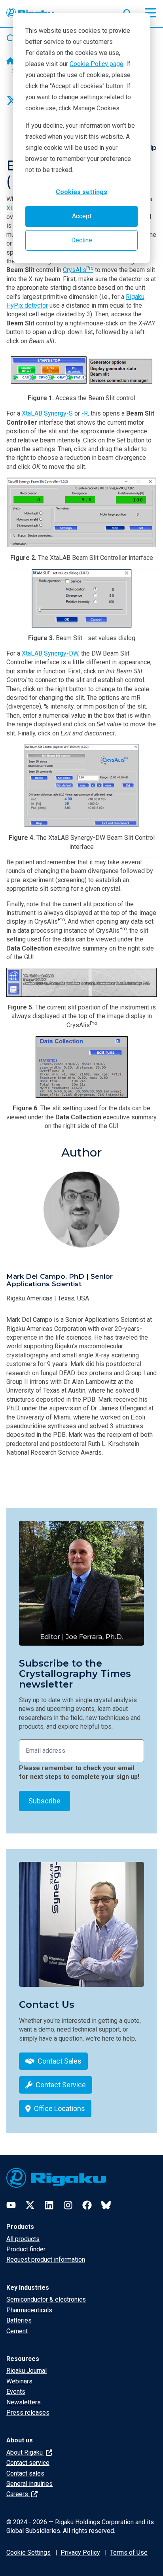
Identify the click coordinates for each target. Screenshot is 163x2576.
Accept (82, 216)
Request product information (46, 2259)
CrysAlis (78, 270)
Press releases (28, 2413)
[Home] (10, 62)
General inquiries (29, 2484)
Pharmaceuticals (29, 2310)
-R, (85, 413)
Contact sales (25, 2473)
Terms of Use (129, 2552)
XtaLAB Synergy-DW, (51, 653)
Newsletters (24, 2402)
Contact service (28, 2463)
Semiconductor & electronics (46, 2299)
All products (23, 2239)
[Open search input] (127, 11)
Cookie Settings (28, 2552)
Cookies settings (81, 192)
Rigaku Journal (27, 2371)
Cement (17, 2331)
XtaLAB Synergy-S (47, 413)
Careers (18, 2494)
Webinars (19, 2381)
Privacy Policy (80, 2552)
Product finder (26, 2249)
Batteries (19, 2320)
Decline (82, 240)
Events (16, 2392)
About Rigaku (25, 2452)
